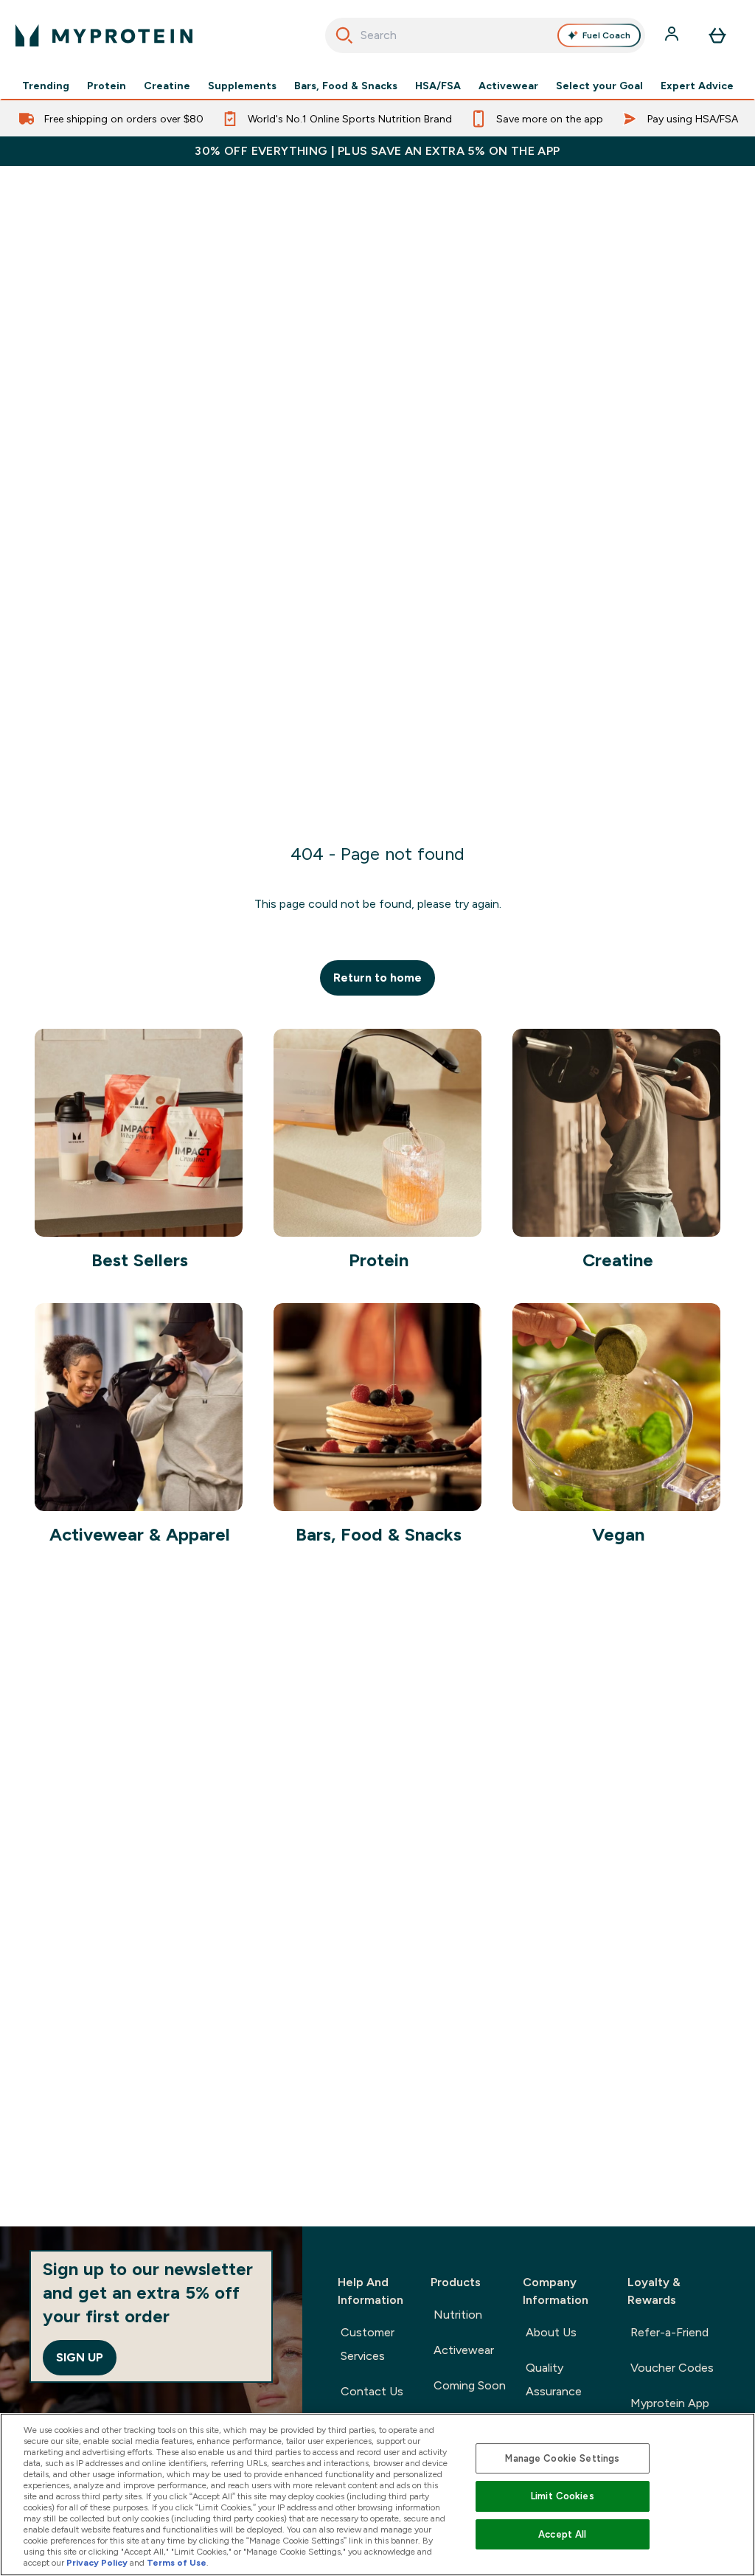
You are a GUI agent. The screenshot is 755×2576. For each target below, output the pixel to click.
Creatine (167, 86)
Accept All (562, 2534)
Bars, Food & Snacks (346, 86)
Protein (107, 86)
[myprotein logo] (104, 35)
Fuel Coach (606, 35)
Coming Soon (470, 2385)
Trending (46, 86)
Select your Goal (599, 86)
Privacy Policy (97, 2563)
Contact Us (372, 2391)
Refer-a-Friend (669, 2332)
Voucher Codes (672, 2368)
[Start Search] (344, 35)
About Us (551, 2332)
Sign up (80, 2357)
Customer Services (368, 2344)
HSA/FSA (438, 86)
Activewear (508, 86)
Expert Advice (697, 86)
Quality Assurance (554, 2379)
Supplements (242, 86)
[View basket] (717, 35)
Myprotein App (670, 2403)
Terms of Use (177, 2563)
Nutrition (458, 2315)
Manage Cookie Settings (562, 2458)
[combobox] (486, 35)
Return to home (377, 978)
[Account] (673, 35)
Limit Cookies (563, 2496)
